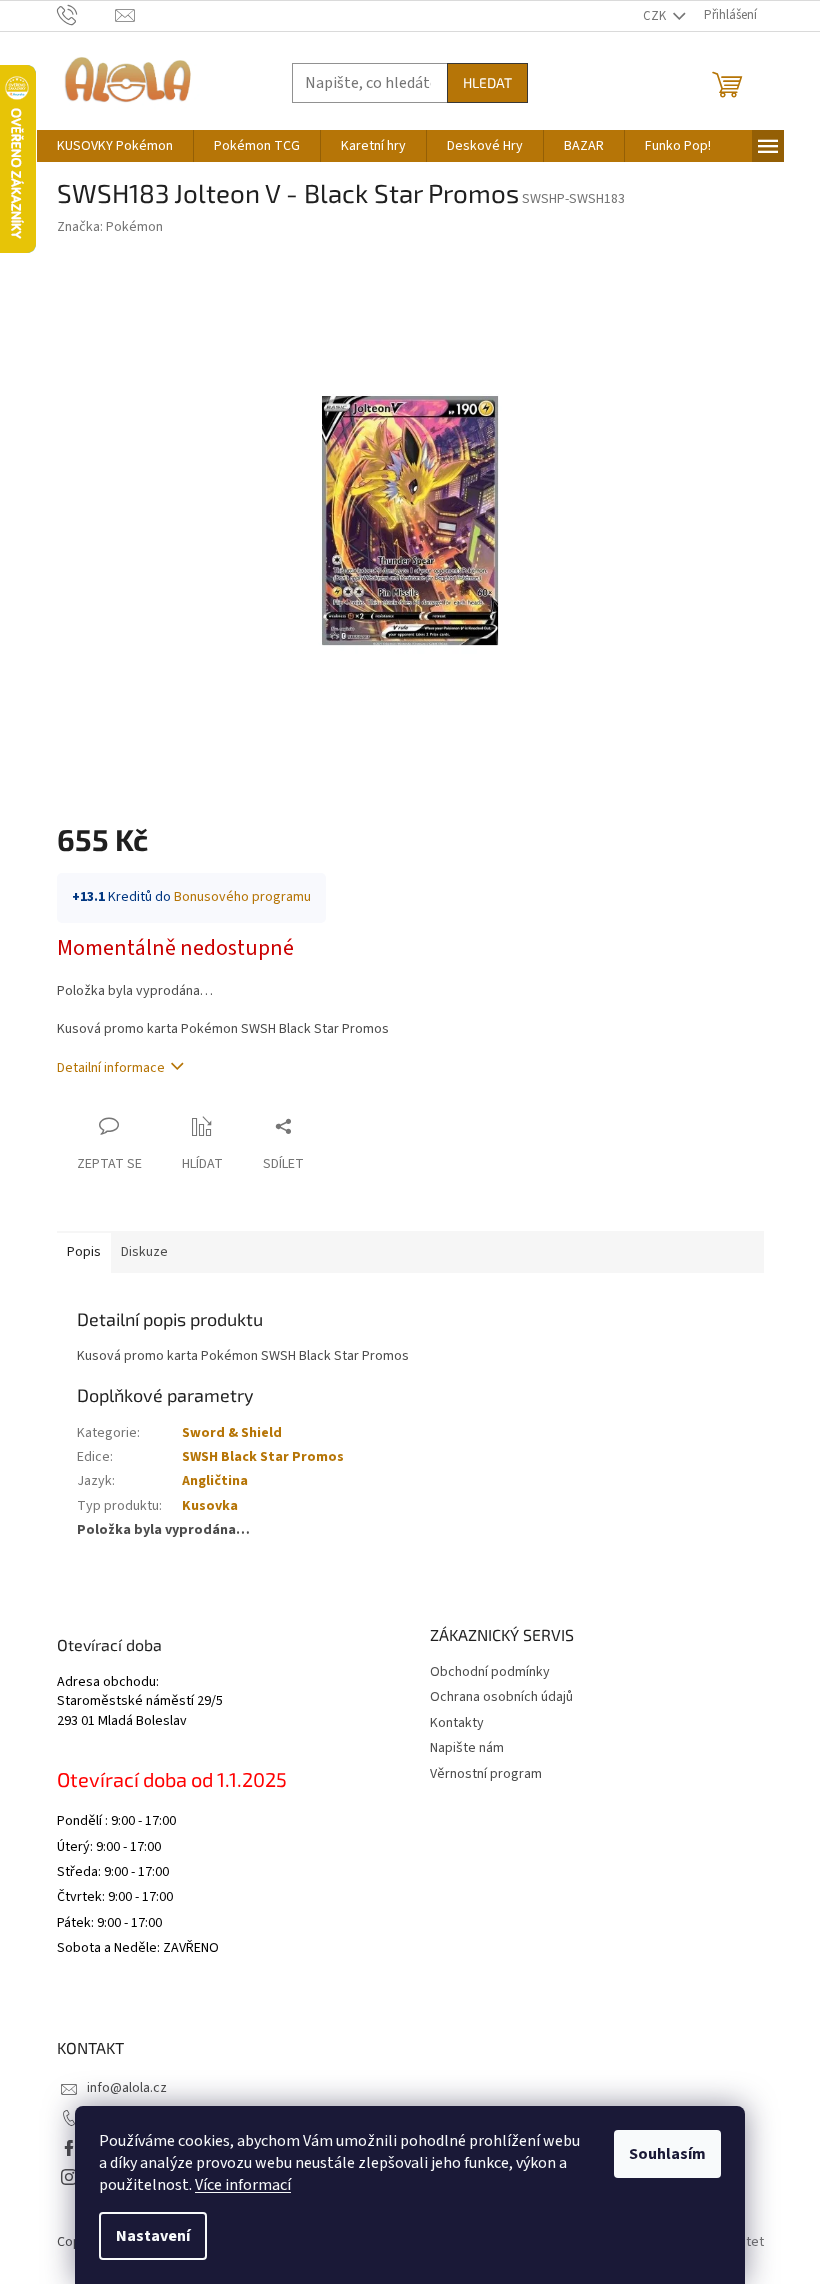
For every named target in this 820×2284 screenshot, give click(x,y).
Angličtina (215, 1481)
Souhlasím (667, 2154)
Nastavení (153, 2236)
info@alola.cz (127, 2088)
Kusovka (210, 1506)
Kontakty (457, 1723)
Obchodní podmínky (490, 1672)
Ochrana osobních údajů (501, 1697)
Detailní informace (111, 1068)
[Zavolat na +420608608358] (86, 15)
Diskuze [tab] (144, 1252)
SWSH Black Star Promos (263, 1457)
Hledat (487, 82)
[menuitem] (115, 146)
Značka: (110, 227)
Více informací (243, 2185)
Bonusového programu (242, 897)
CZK (656, 16)
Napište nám (467, 1748)
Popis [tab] (84, 1252)
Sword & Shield (232, 1433)
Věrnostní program (486, 1774)
